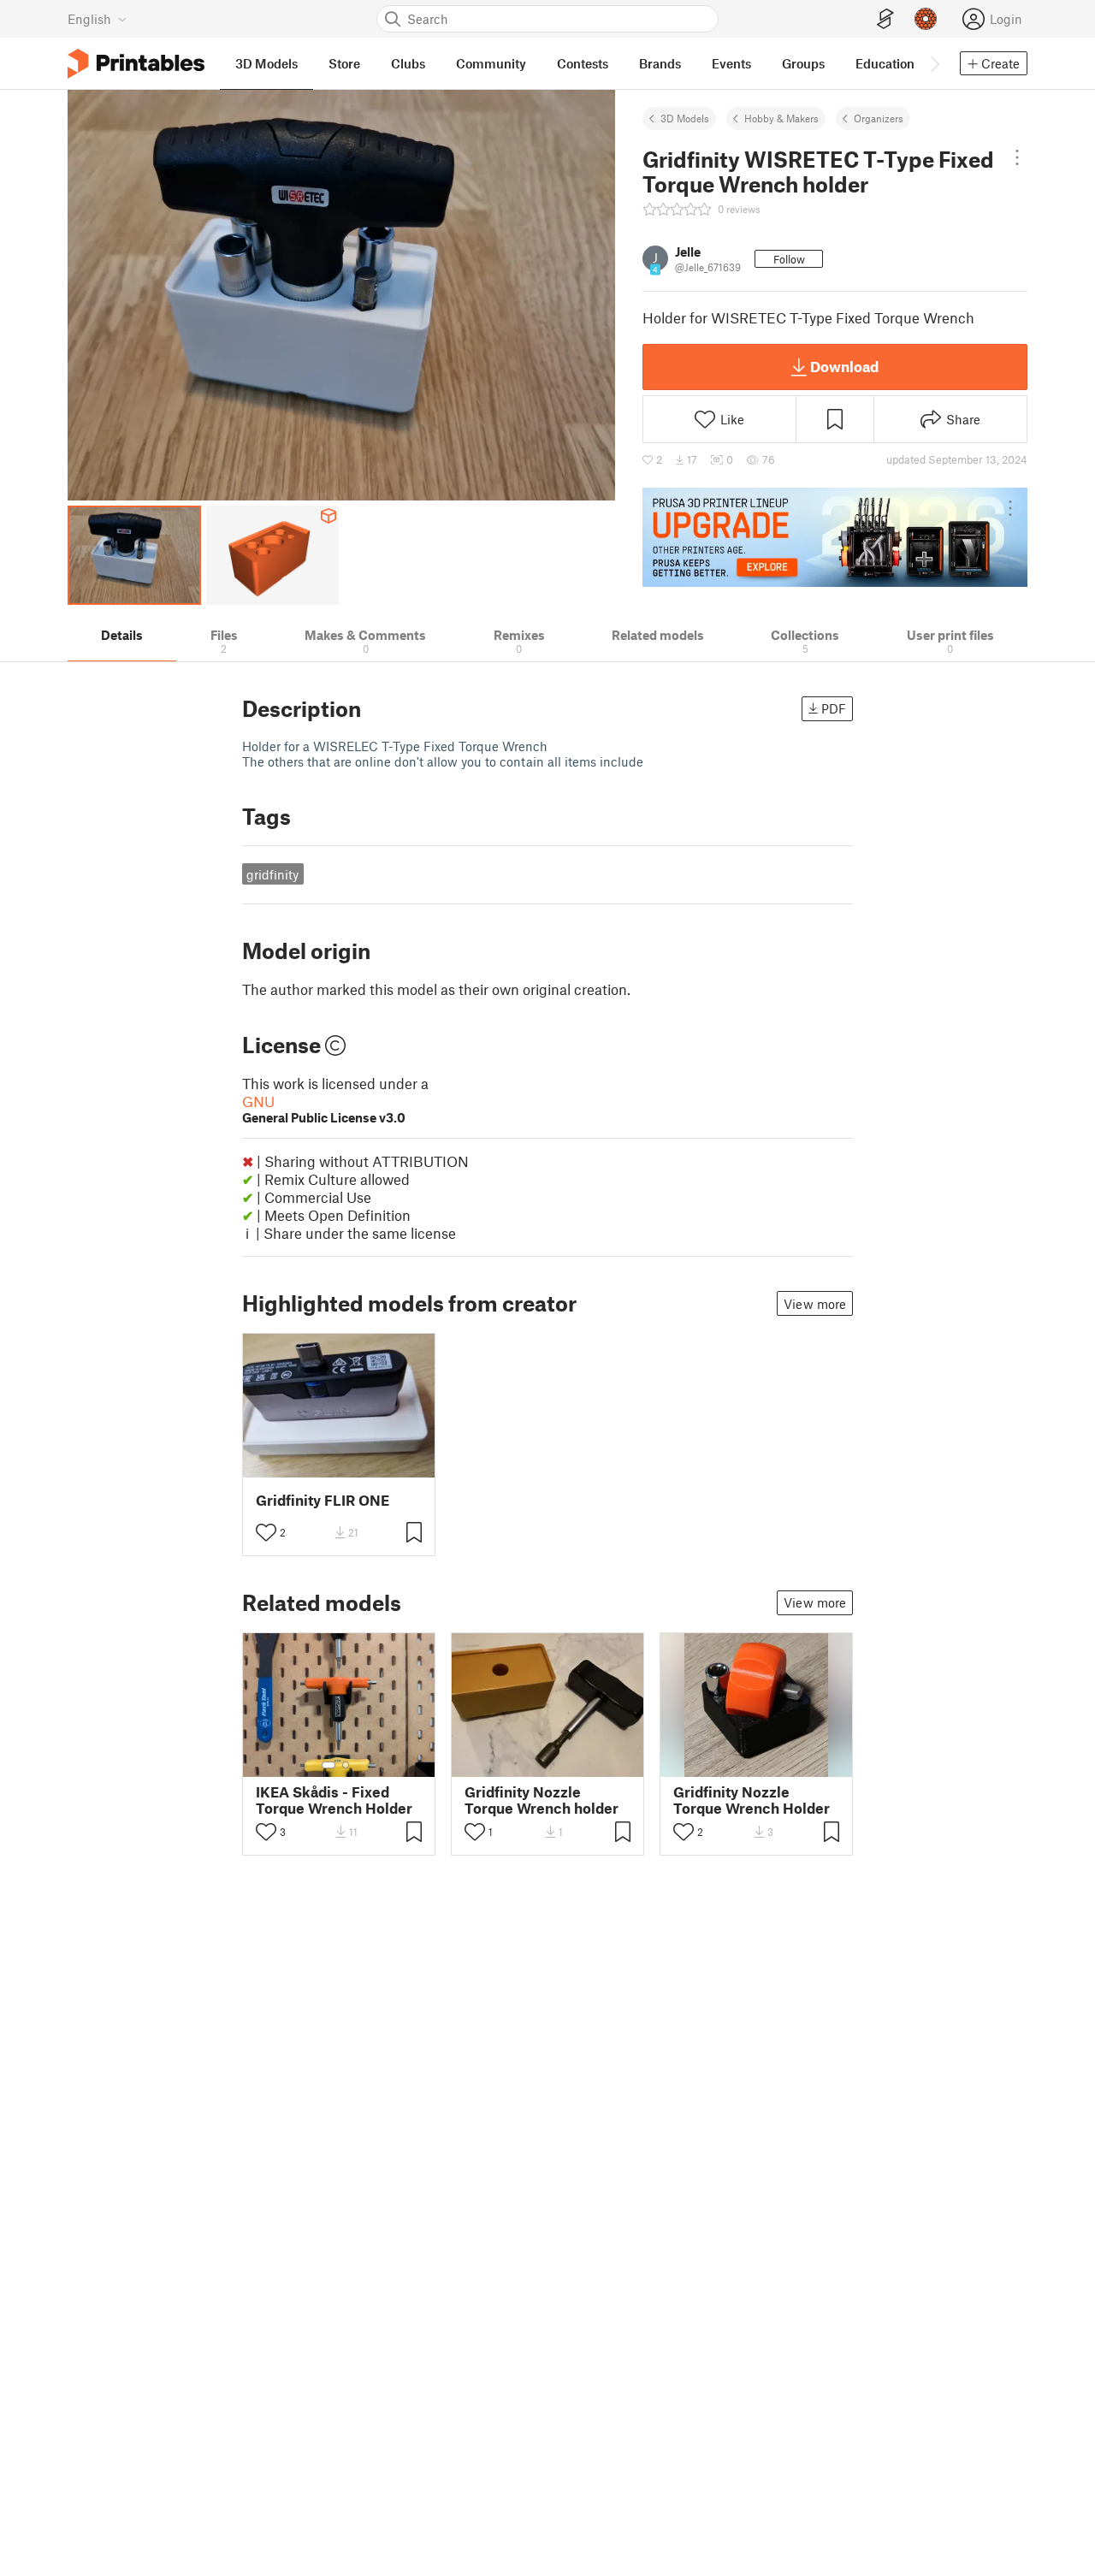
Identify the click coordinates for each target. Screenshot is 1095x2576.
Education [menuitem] (885, 63)
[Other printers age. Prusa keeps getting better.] (835, 537)
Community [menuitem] (491, 63)
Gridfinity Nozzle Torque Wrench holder (542, 1800)
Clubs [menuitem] (408, 63)
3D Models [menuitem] (266, 63)
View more (815, 1304)
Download (844, 366)
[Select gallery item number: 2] (346, 1765)
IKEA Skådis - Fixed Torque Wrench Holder (334, 1800)
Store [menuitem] (344, 63)
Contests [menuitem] (583, 63)
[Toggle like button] (266, 1532)
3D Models (685, 118)
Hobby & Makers (781, 118)
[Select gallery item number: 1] (328, 1765)
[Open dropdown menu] (1017, 157)
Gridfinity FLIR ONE (323, 1500)
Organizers (879, 118)
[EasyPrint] (885, 19)
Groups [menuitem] (803, 63)
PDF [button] (834, 708)
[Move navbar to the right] (934, 63)
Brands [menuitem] (660, 63)
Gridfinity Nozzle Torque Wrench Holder (752, 1800)
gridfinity (272, 874)
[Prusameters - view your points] (926, 19)
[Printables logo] (136, 64)
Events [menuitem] (731, 63)
